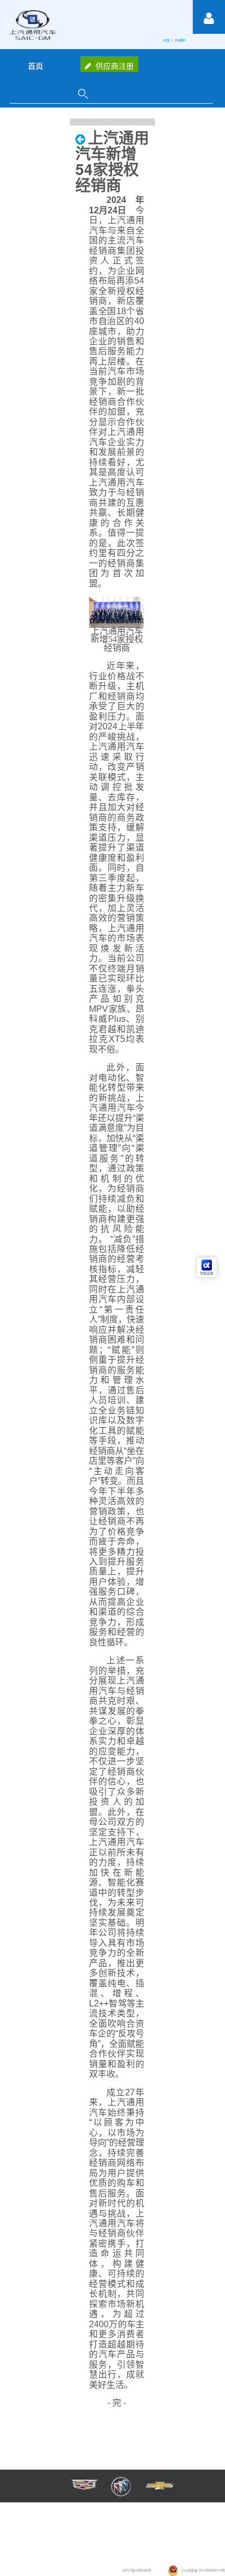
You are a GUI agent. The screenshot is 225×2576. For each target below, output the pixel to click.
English (181, 40)
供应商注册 (115, 65)
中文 (167, 40)
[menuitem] (35, 65)
